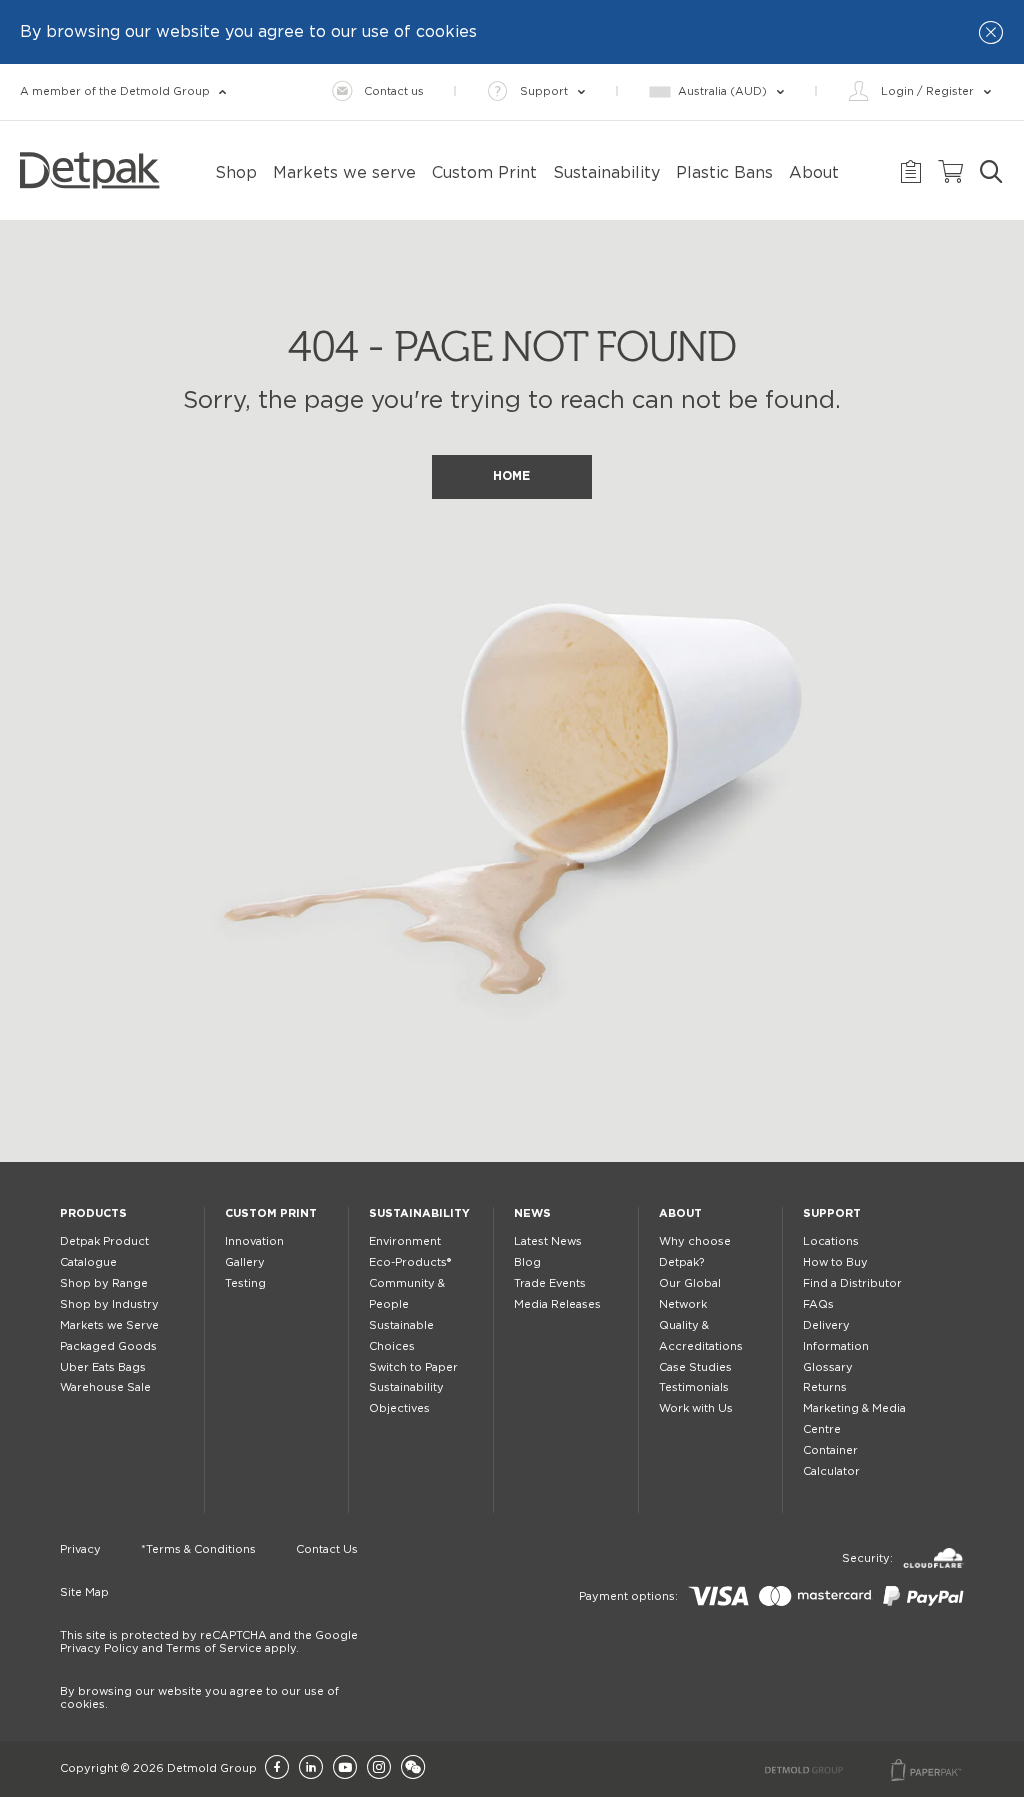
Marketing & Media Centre (854, 1419)
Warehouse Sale (105, 1387)
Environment (405, 1241)
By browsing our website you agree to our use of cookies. (199, 1698)
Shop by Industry (109, 1304)
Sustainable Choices (401, 1336)
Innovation (254, 1241)
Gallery (245, 1262)
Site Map (84, 1592)
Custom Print (271, 1213)
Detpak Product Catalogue (104, 1252)
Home (511, 476)
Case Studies (695, 1367)
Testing (245, 1283)
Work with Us (696, 1408)
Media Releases (557, 1304)
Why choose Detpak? (695, 1252)
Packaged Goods (108, 1346)
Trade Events (550, 1283)
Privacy (80, 1549)
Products (93, 1213)
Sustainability (419, 1213)
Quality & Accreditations (701, 1336)
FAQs (818, 1304)
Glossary (828, 1367)
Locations (831, 1241)
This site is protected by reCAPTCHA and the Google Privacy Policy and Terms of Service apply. (209, 1642)
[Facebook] (277, 1768)
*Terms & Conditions (198, 1549)
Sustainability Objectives (406, 1398)
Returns (825, 1387)
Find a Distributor (852, 1283)
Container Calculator (831, 1461)
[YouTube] (345, 1768)
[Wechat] (413, 1768)
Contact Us (327, 1549)
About (680, 1213)
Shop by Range (104, 1283)
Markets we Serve (109, 1325)
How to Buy (835, 1262)
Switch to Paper (413, 1367)
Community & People (407, 1294)
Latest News (548, 1241)
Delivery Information (836, 1336)
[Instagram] (379, 1768)
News (532, 1213)
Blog (527, 1262)
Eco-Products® (410, 1262)
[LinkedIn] (311, 1768)
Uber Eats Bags (103, 1367)
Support (832, 1213)
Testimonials (694, 1387)
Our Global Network (690, 1294)
